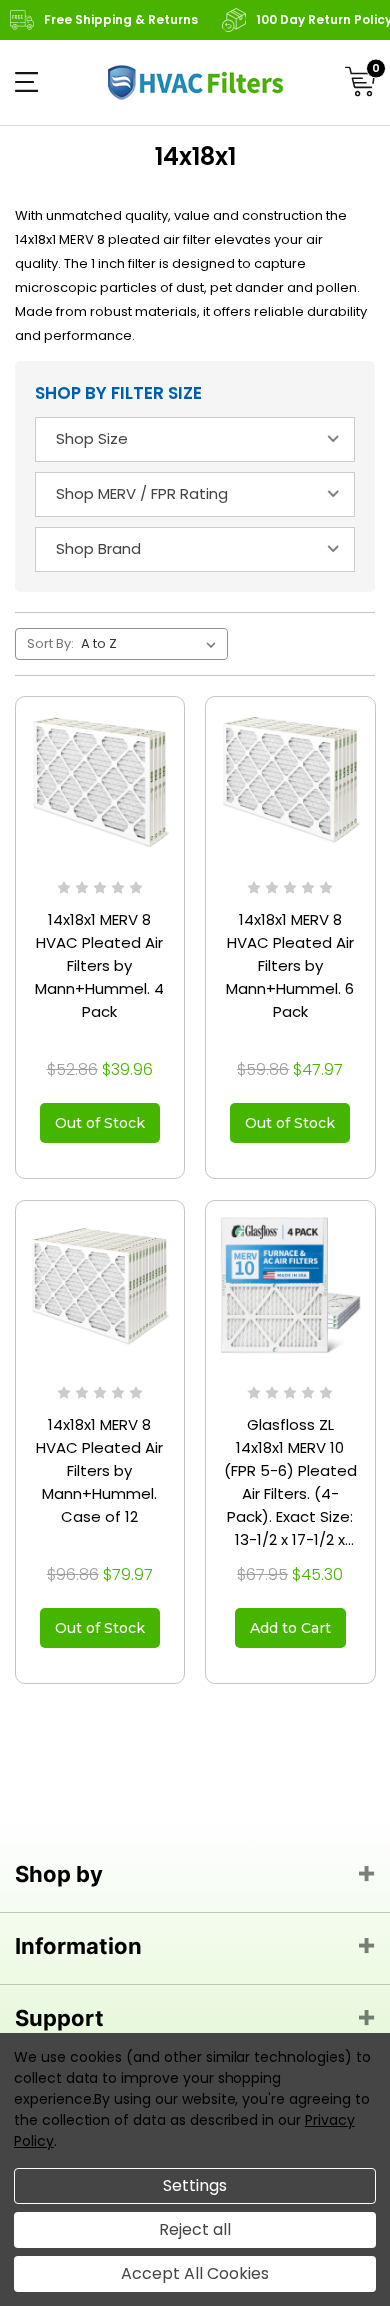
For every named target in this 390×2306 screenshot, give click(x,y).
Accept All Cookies (195, 2273)
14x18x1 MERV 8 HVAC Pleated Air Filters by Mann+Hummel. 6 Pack (290, 965)
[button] (26, 82)
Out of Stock (100, 1123)
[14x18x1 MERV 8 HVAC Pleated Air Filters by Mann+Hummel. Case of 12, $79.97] (100, 1285)
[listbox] (152, 644)
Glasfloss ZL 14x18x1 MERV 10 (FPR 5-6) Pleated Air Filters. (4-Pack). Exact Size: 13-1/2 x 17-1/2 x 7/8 (290, 1482)
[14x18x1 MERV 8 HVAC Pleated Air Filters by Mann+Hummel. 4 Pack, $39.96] (100, 781)
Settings (195, 2185)
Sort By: (50, 643)
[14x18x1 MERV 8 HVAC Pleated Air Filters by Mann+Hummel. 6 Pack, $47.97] (290, 781)
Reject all (195, 2229)
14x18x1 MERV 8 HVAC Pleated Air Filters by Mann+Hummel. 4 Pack (99, 965)
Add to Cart (290, 1628)
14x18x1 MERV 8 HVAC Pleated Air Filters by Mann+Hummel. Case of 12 (99, 1470)
